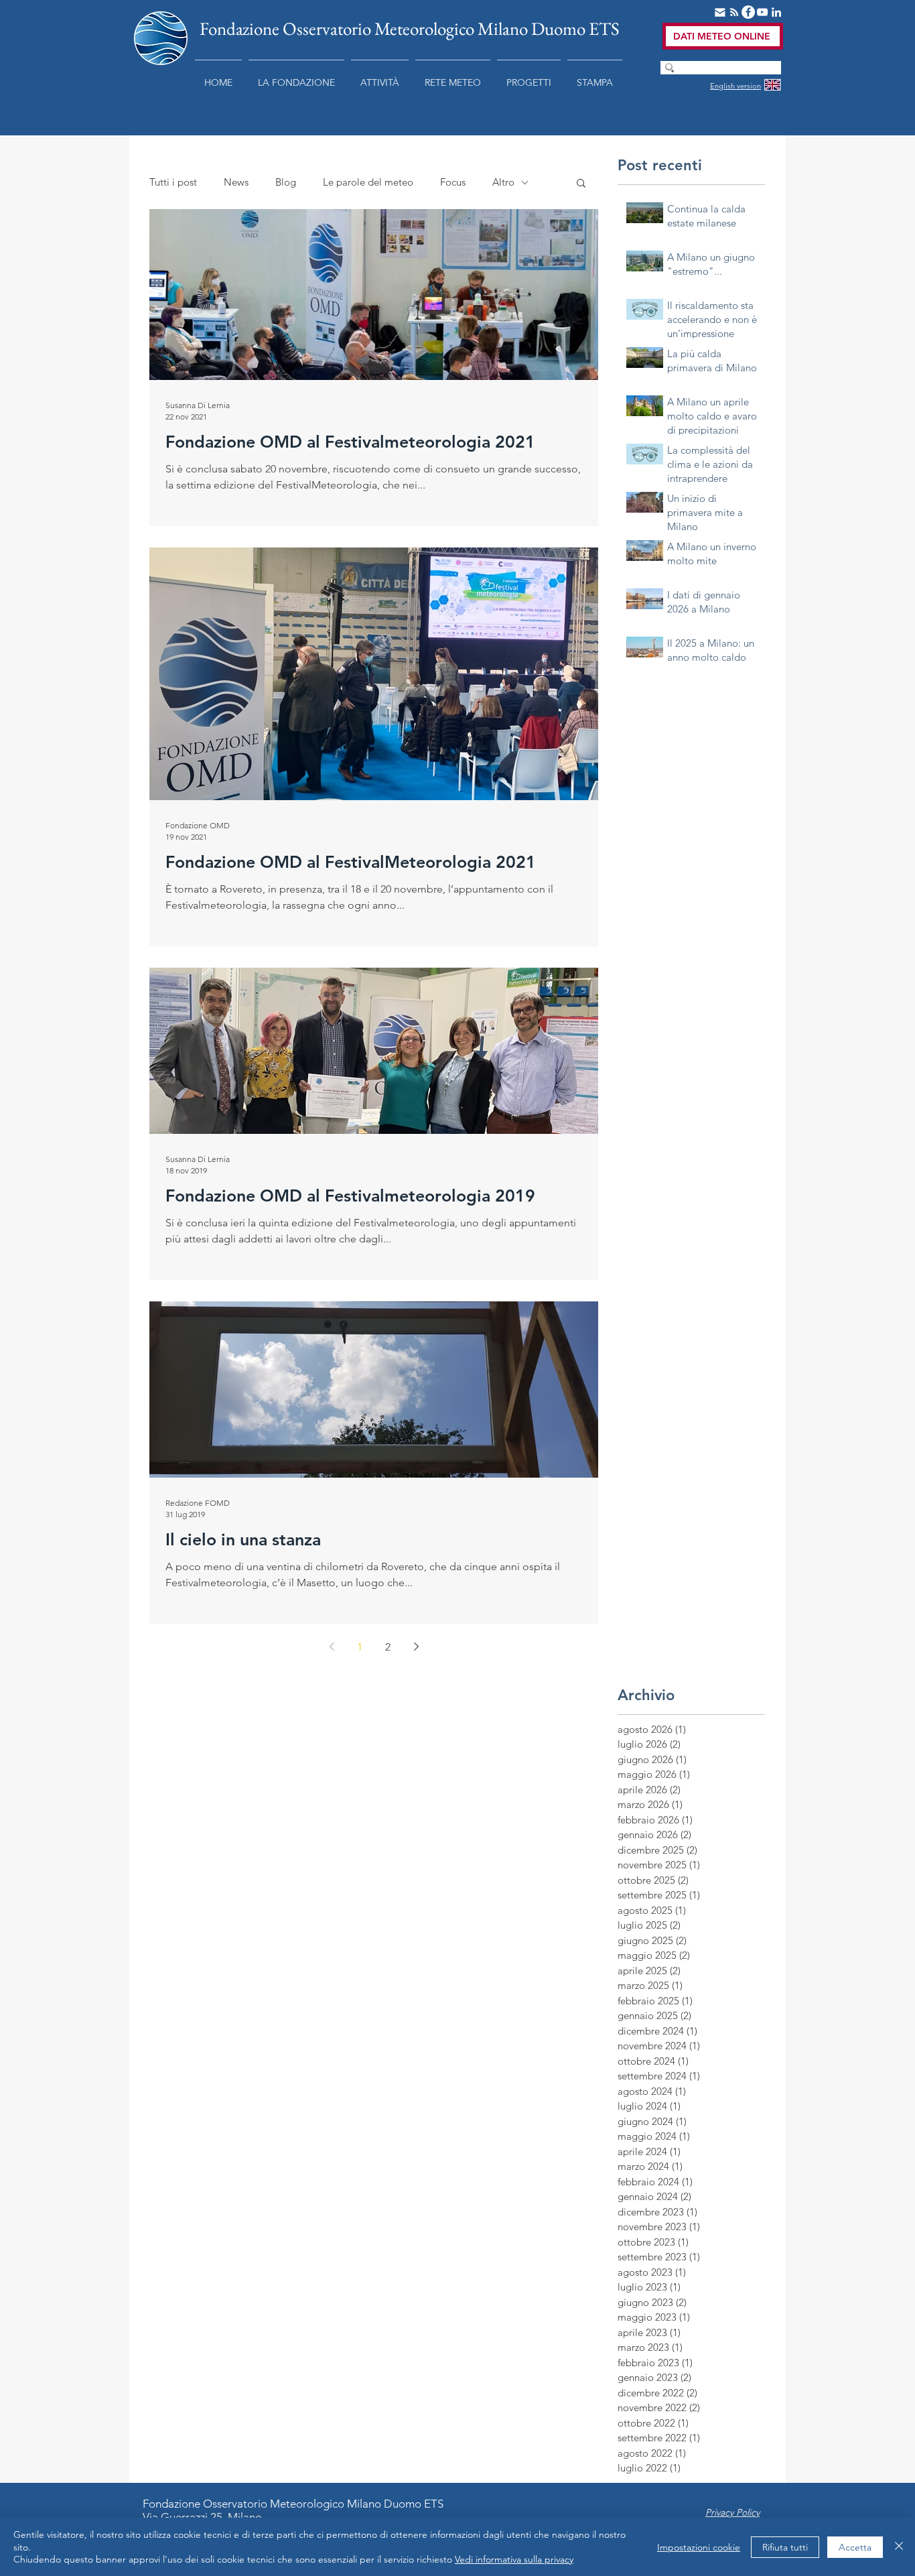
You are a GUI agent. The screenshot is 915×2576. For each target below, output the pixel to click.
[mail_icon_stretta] (720, 12)
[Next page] (416, 1647)
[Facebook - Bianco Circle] (748, 12)
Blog (286, 182)
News (236, 182)
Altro (503, 182)
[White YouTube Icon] (762, 12)
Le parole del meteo (368, 182)
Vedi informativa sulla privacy (514, 2559)
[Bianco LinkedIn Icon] (776, 12)
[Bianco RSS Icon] (734, 12)
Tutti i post (173, 182)
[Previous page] (332, 1647)
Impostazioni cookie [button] (699, 2547)
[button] (296, 76)
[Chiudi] (899, 2547)
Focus (453, 182)
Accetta (855, 2547)
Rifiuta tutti (785, 2547)
